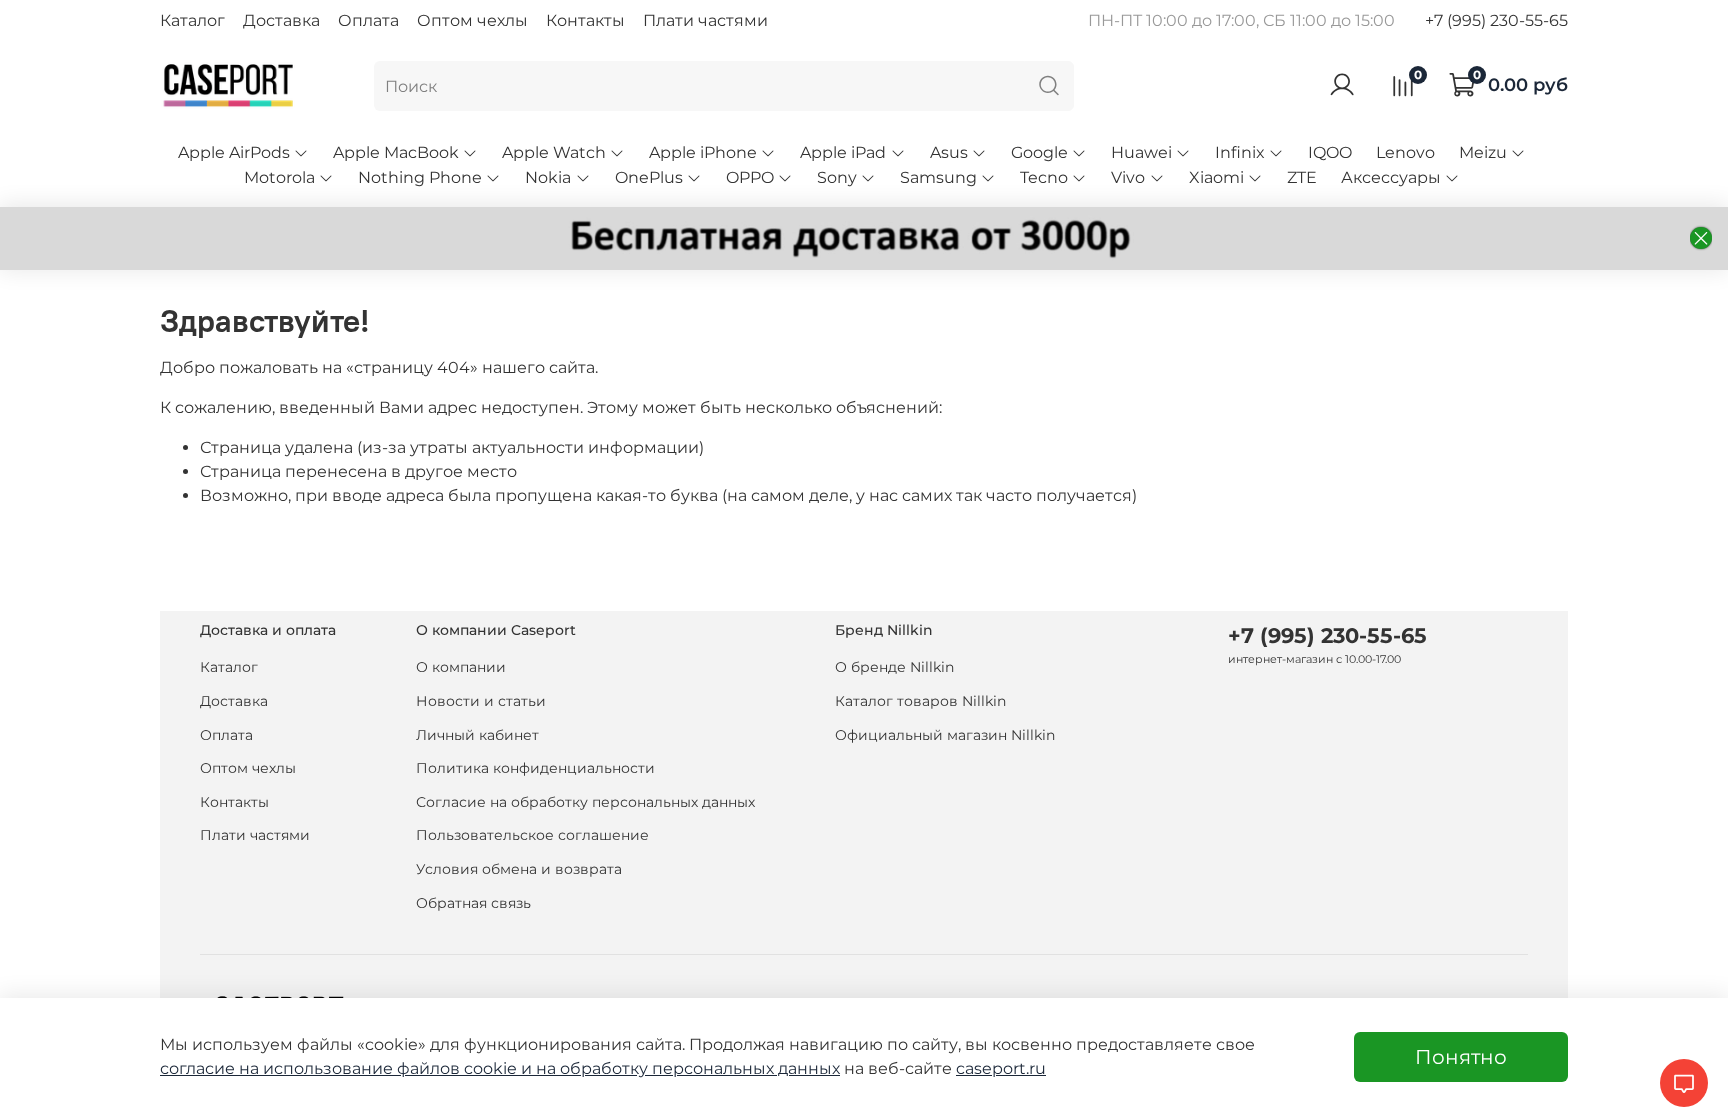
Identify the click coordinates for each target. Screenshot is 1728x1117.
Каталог (192, 20)
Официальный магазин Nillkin (945, 735)
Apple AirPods (234, 152)
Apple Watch (554, 152)
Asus (949, 152)
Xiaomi (1216, 177)
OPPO (750, 177)
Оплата (368, 20)
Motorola (279, 177)
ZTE (1302, 177)
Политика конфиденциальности (535, 768)
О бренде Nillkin (894, 667)
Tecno (1044, 177)
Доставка (281, 20)
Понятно (1461, 1057)
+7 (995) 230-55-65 (1496, 20)
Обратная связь (473, 903)
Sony (837, 177)
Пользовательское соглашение (532, 835)
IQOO (1330, 152)
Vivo (1128, 177)
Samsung (938, 177)
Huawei (1141, 152)
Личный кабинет (477, 735)
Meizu (1483, 152)
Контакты (585, 20)
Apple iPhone (703, 152)
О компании (461, 667)
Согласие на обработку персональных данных (585, 802)
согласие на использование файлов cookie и (348, 1068)
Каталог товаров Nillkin (920, 701)
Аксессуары (1391, 177)
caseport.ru (1001, 1068)
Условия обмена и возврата (519, 869)
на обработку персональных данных (688, 1068)
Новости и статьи (481, 701)
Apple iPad (843, 152)
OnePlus (649, 177)
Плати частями (705, 20)
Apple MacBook (396, 152)
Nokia (548, 177)
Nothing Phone (420, 177)
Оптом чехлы (472, 20)
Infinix (1240, 152)
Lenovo (1405, 152)
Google (1039, 152)
